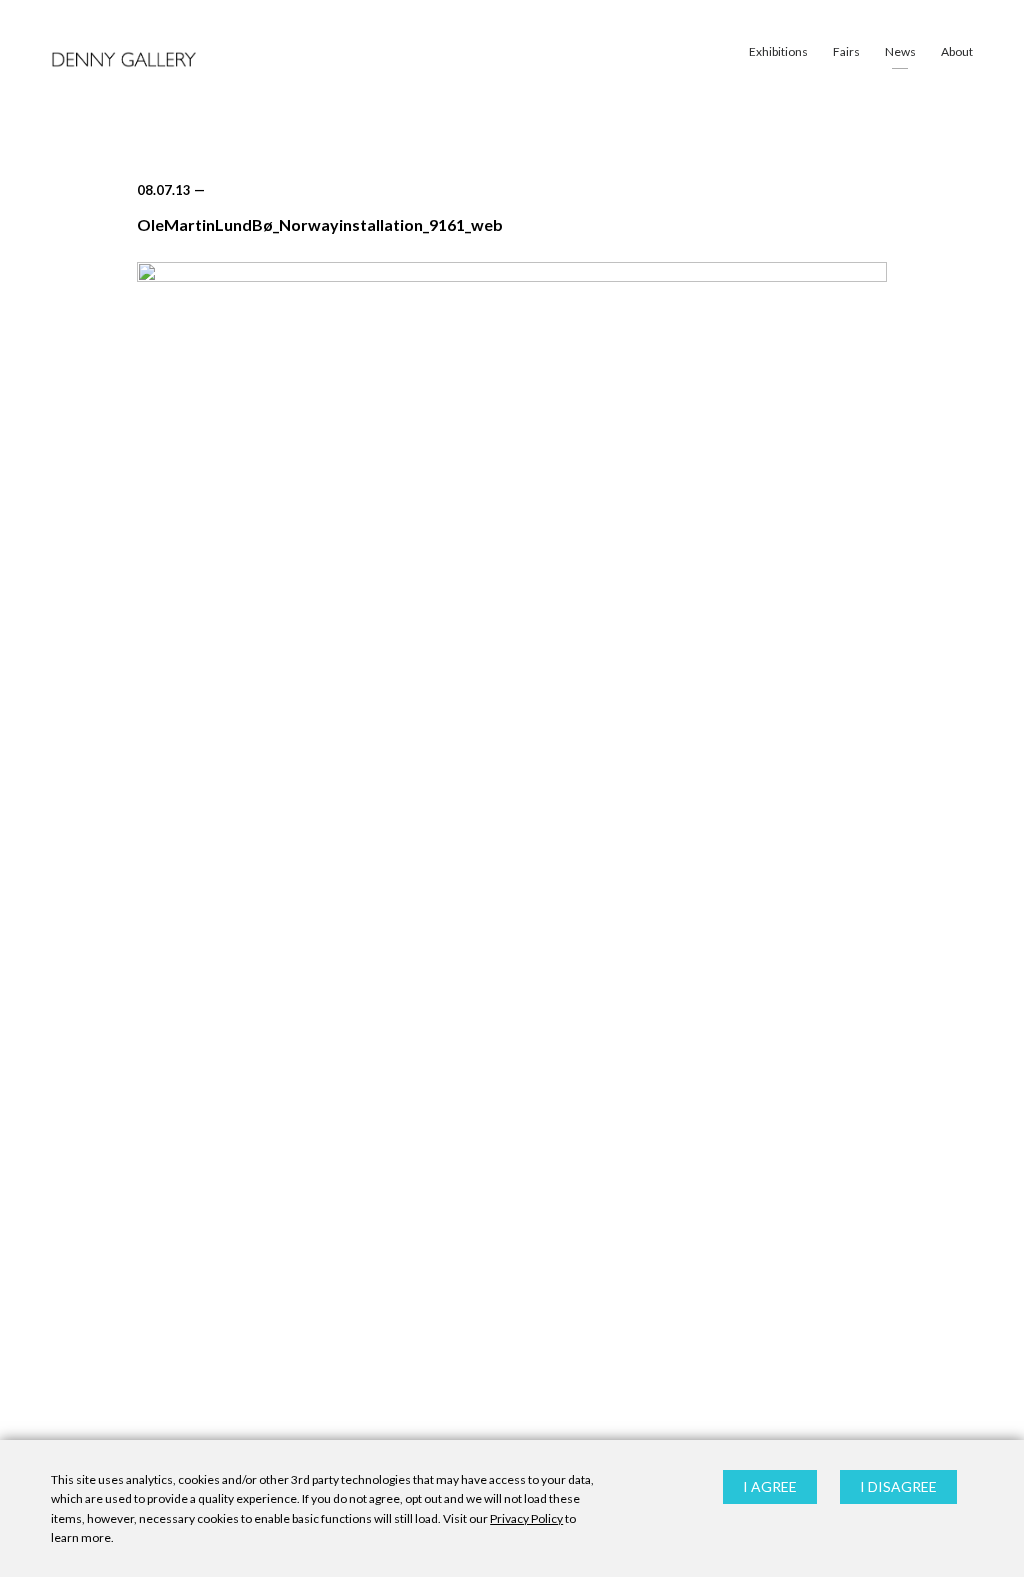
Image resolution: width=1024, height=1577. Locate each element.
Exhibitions (778, 51)
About (957, 51)
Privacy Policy (526, 1518)
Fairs (846, 51)
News (900, 51)
